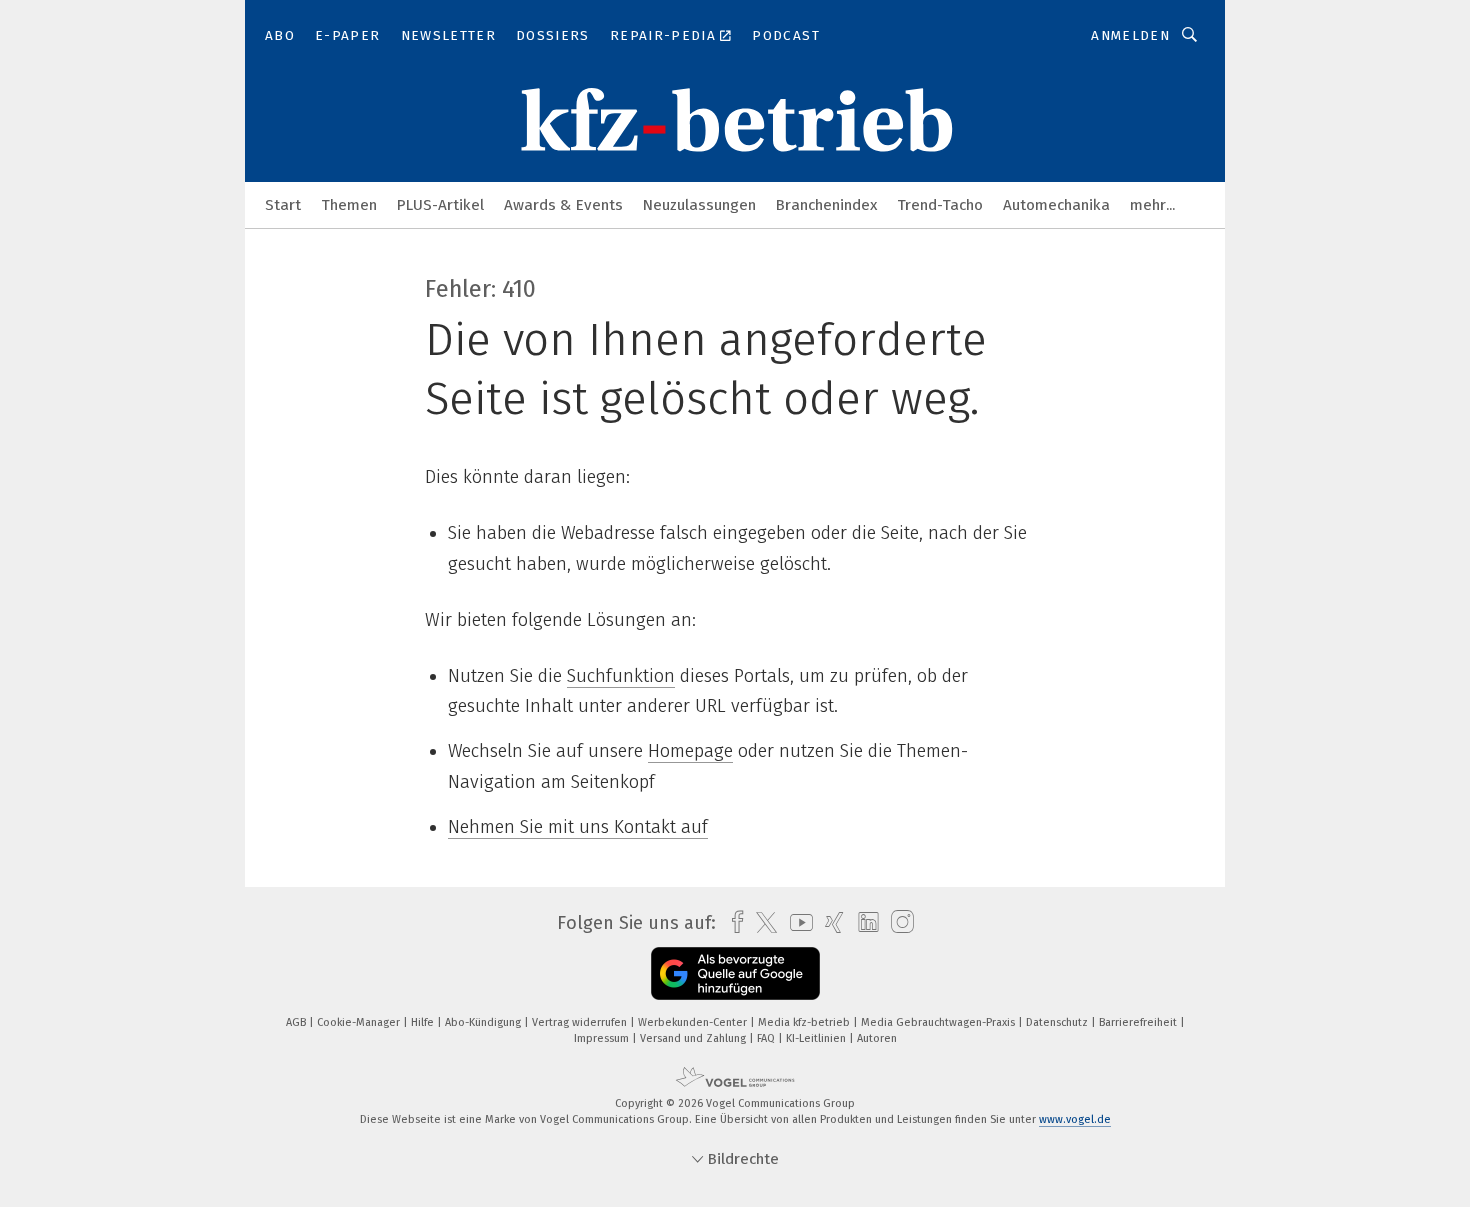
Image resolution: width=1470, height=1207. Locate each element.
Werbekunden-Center (694, 1022)
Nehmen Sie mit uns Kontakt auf (578, 827)
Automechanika (1056, 205)
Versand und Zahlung (694, 1038)
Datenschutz (1058, 1022)
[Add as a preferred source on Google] (735, 973)
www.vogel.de (1075, 1119)
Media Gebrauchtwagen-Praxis (939, 1022)
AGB (297, 1022)
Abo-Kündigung (484, 1022)
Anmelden (1130, 35)
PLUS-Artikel (440, 205)
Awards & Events (563, 205)
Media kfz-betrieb (805, 1022)
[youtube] (796, 922)
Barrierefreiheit (1139, 1022)
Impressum (603, 1038)
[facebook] (732, 922)
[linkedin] (863, 923)
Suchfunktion (621, 676)
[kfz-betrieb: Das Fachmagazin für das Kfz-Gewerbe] (283, 203)
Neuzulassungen (699, 205)
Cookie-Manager (360, 1022)
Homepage (690, 751)
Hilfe (424, 1022)
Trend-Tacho (940, 205)
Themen (349, 205)
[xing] (829, 922)
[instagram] (897, 922)
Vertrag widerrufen (581, 1022)
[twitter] (761, 923)
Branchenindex (826, 205)
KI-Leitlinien (817, 1038)
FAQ (767, 1038)
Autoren (877, 1038)
